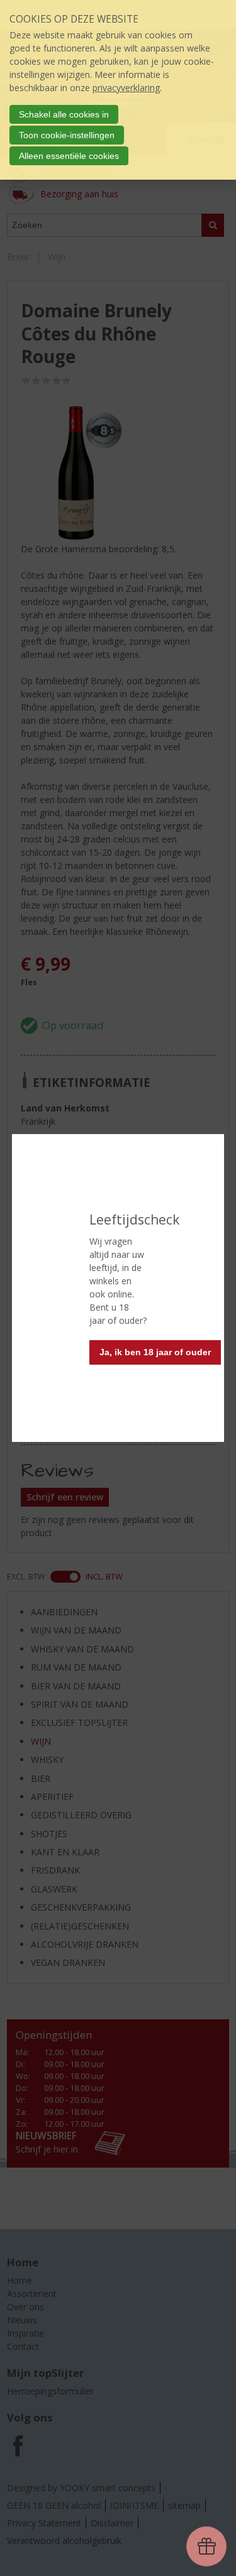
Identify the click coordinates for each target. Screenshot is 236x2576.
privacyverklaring (126, 88)
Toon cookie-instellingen (67, 135)
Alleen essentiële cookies (69, 156)
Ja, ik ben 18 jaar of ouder (155, 1352)
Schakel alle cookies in (64, 114)
